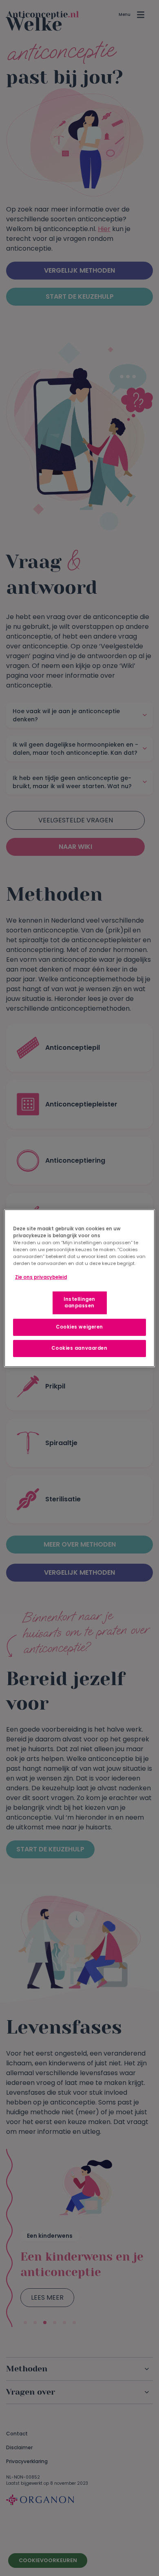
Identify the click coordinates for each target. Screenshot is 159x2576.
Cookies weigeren (79, 1327)
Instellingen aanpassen (79, 1302)
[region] (80, 1288)
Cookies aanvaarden (79, 1348)
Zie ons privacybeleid (41, 1277)
